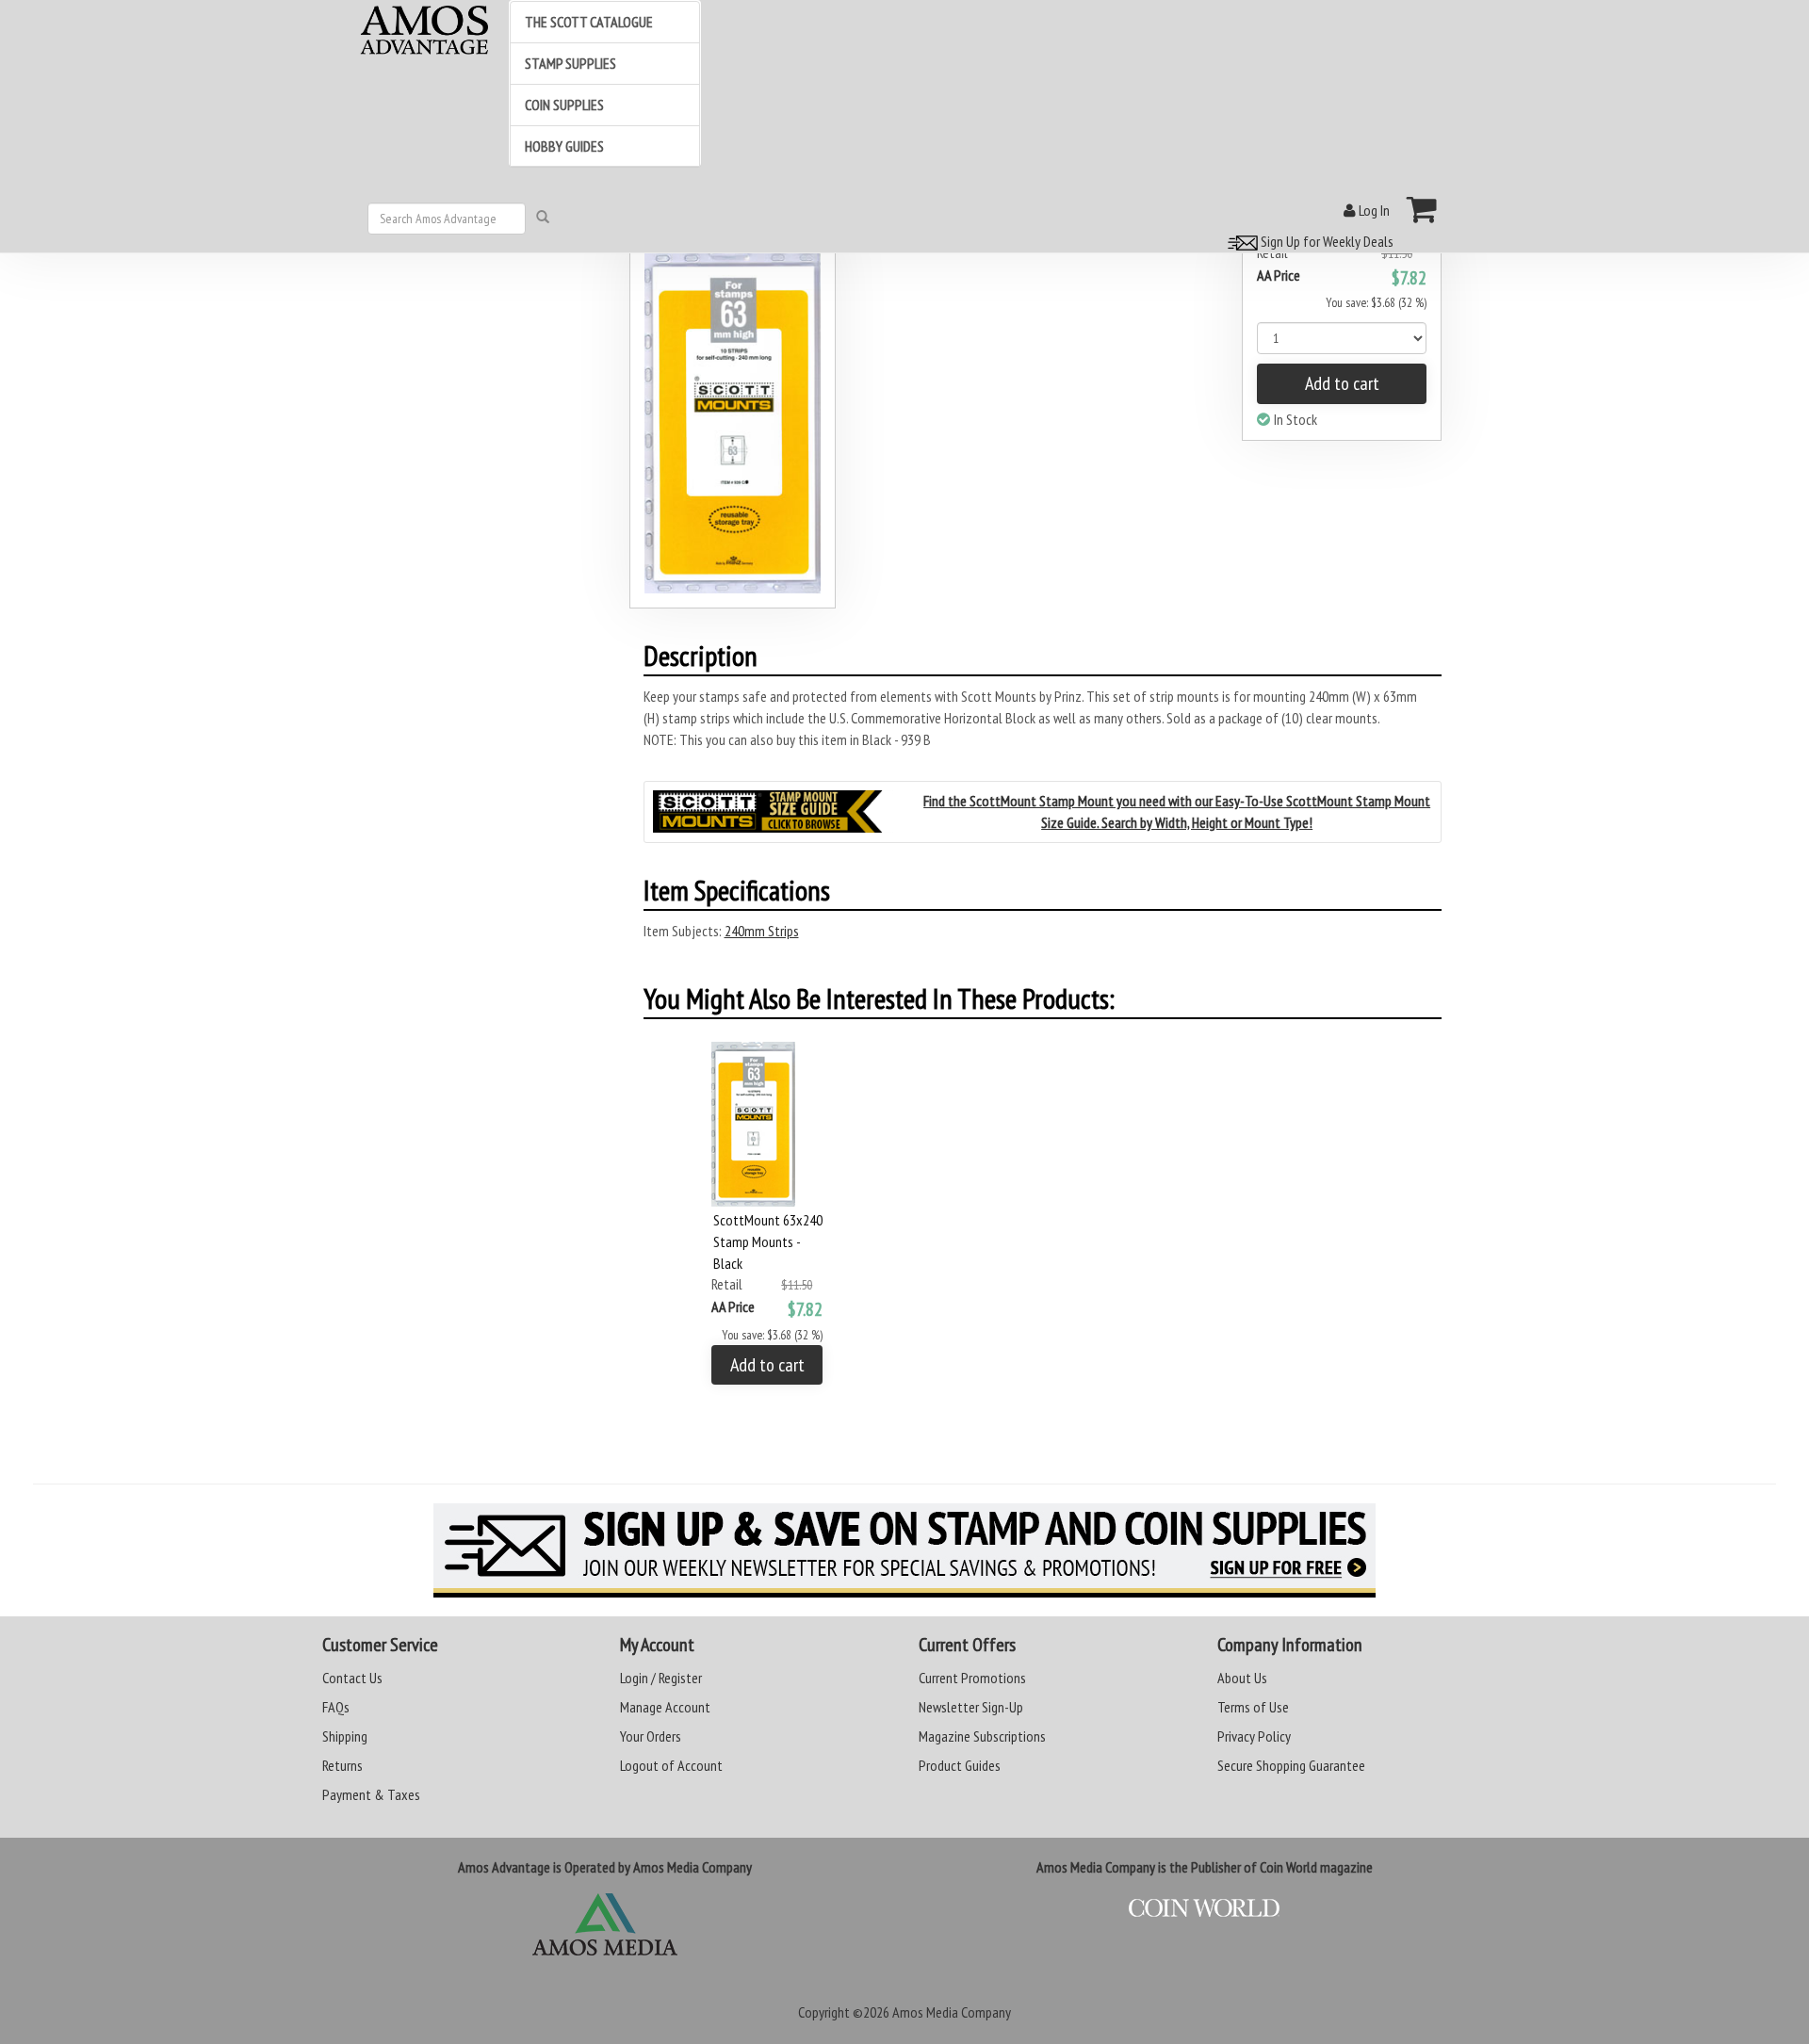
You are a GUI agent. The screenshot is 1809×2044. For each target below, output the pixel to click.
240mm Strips (762, 931)
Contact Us (352, 1678)
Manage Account (665, 1707)
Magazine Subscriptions (982, 1736)
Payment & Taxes (371, 1794)
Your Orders (651, 1736)
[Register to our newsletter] (904, 1550)
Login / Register (661, 1678)
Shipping (345, 1736)
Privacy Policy (1254, 1736)
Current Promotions (972, 1678)
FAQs (336, 1707)
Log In (1373, 210)
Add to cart (1342, 383)
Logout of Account (671, 1765)
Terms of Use (1253, 1707)
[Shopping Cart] (1422, 209)
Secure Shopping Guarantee (1291, 1765)
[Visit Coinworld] (1205, 1908)
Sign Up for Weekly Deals (1326, 241)
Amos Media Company (952, 2012)
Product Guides (960, 1765)
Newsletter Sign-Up (971, 1707)
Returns (342, 1765)
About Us (1242, 1678)
